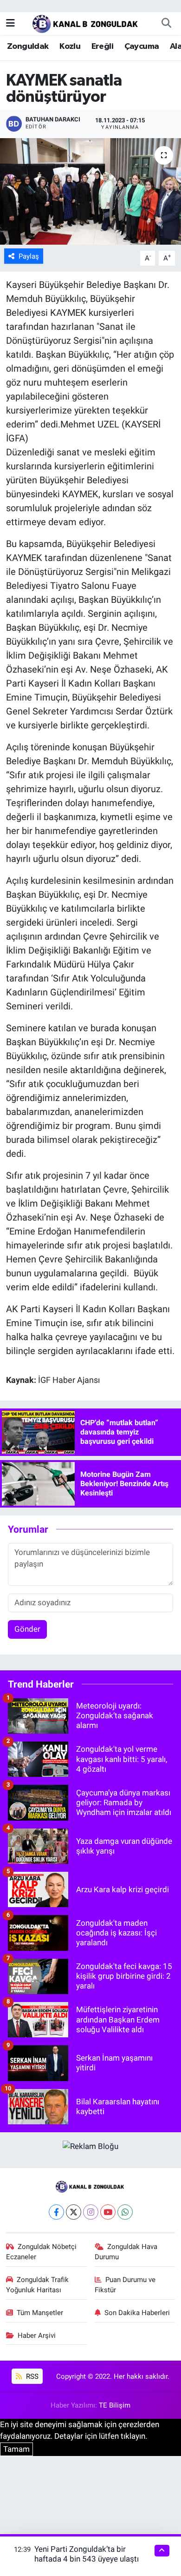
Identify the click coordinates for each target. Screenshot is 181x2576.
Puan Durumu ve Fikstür (125, 2285)
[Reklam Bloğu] (90, 2146)
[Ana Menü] (10, 23)
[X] (74, 2212)
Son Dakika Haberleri (137, 2313)
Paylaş (29, 256)
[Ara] (166, 23)
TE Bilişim (115, 2405)
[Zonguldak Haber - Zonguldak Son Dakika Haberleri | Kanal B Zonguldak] (86, 22)
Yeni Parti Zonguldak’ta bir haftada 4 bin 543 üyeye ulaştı (87, 2554)
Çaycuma (142, 47)
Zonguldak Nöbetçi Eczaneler (42, 2252)
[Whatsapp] (125, 2212)
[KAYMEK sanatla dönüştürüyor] (90, 191)
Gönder (27, 1629)
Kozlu (70, 47)
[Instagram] (91, 2212)
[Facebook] (56, 2212)
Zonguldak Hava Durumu (126, 2252)
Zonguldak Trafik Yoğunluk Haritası (38, 2285)
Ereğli (102, 47)
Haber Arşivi (37, 2336)
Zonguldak (28, 47)
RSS (31, 2376)
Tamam (16, 2449)
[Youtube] (108, 2212)
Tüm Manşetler (40, 2313)
